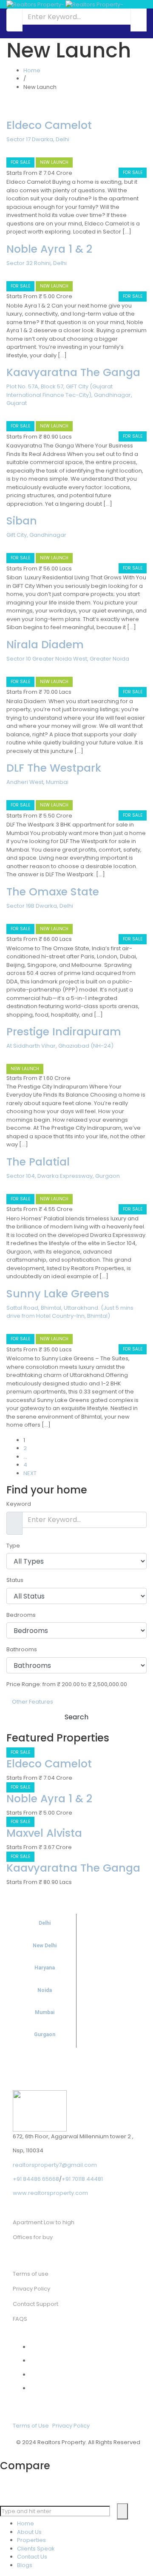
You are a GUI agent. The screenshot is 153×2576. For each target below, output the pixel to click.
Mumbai (45, 2012)
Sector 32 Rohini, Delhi (37, 263)
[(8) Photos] (8, 274)
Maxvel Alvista (44, 1833)
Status (15, 1580)
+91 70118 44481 (82, 2179)
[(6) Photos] (8, 150)
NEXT (30, 1473)
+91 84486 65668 (36, 2179)
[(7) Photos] (8, 1187)
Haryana (45, 1968)
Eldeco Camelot (49, 125)
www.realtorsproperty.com (50, 2193)
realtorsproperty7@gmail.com (55, 2165)
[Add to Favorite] (14, 150)
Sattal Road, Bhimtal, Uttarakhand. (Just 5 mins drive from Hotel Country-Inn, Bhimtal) (70, 1312)
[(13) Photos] (8, 669)
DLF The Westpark (54, 768)
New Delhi (45, 1946)
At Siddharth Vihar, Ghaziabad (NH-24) (60, 1046)
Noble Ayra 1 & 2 (49, 249)
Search (76, 1717)
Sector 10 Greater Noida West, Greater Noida (68, 659)
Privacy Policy (71, 2426)
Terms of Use (31, 2426)
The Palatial (38, 1162)
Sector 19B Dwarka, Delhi (40, 906)
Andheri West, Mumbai (37, 782)
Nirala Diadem (45, 645)
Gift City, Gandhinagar (36, 535)
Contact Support (35, 2304)
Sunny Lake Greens (58, 1294)
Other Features (32, 1702)
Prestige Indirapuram (64, 1032)
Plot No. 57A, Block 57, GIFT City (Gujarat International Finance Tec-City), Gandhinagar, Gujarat (69, 395)
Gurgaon (45, 2035)
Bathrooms (22, 1649)
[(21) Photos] (8, 916)
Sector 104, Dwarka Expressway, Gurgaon (63, 1176)
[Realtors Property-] (65, 4)
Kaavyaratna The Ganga (73, 372)
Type (13, 1546)
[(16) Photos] (8, 546)
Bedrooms (21, 1615)
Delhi (45, 1923)
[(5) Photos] (8, 414)
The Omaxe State (53, 892)
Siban (22, 521)
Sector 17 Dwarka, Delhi (38, 139)
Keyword (19, 1504)
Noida (45, 1990)
